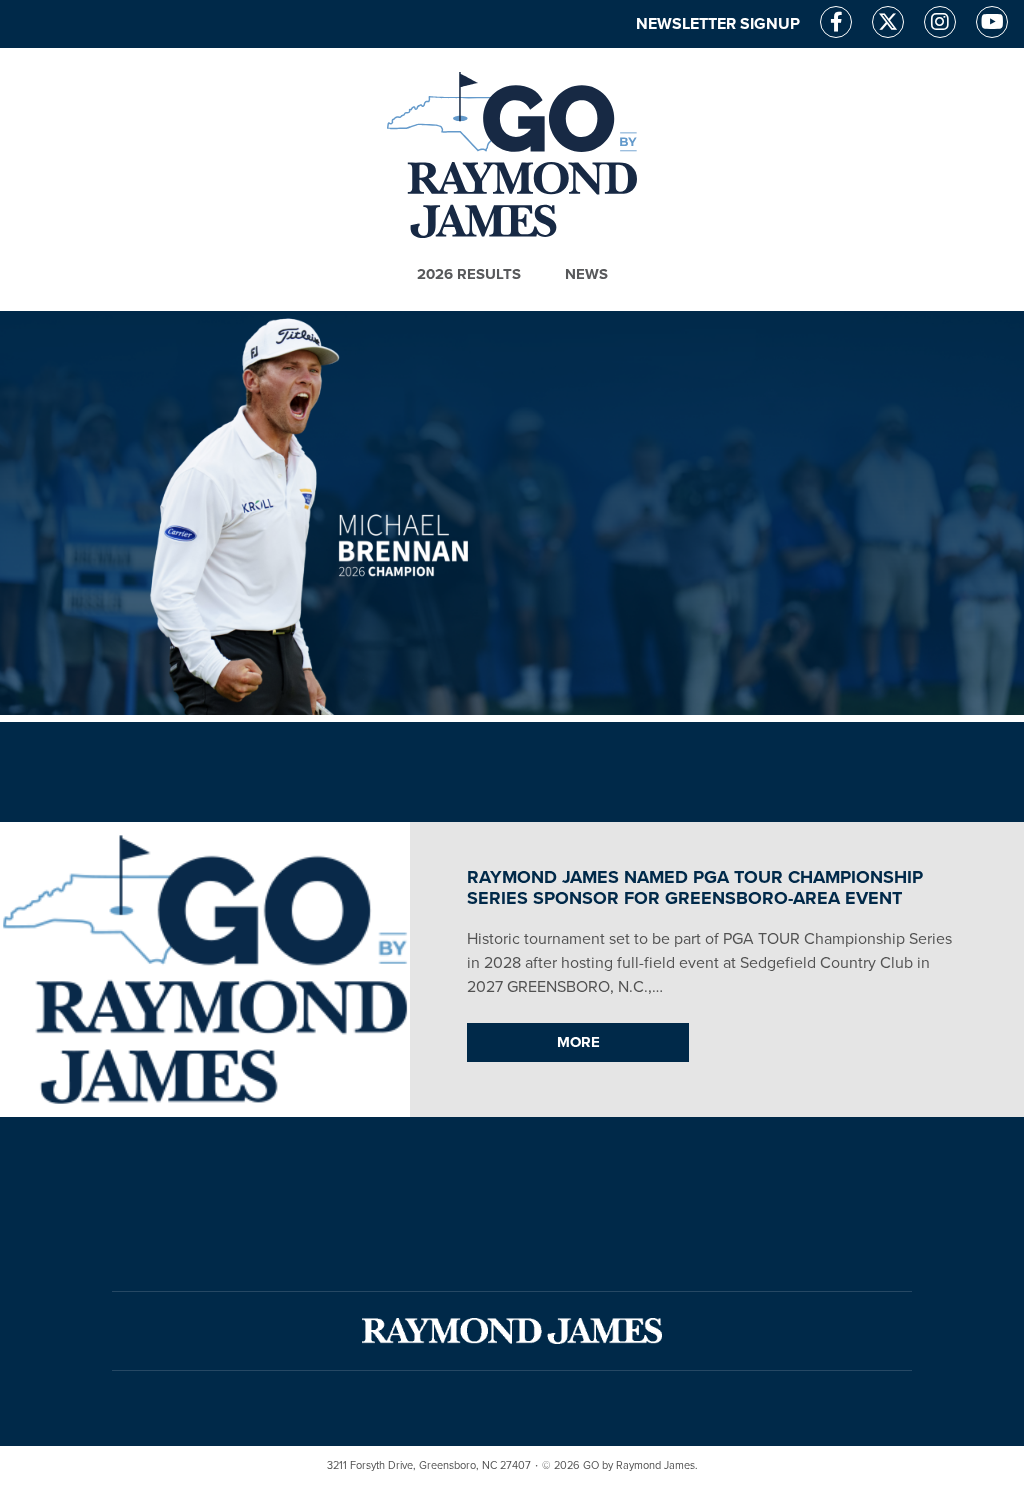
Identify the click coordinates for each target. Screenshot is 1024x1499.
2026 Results (469, 274)
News (586, 274)
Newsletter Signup (718, 24)
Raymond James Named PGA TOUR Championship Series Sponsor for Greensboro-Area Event (695, 887)
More (578, 1042)
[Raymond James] (512, 1331)
